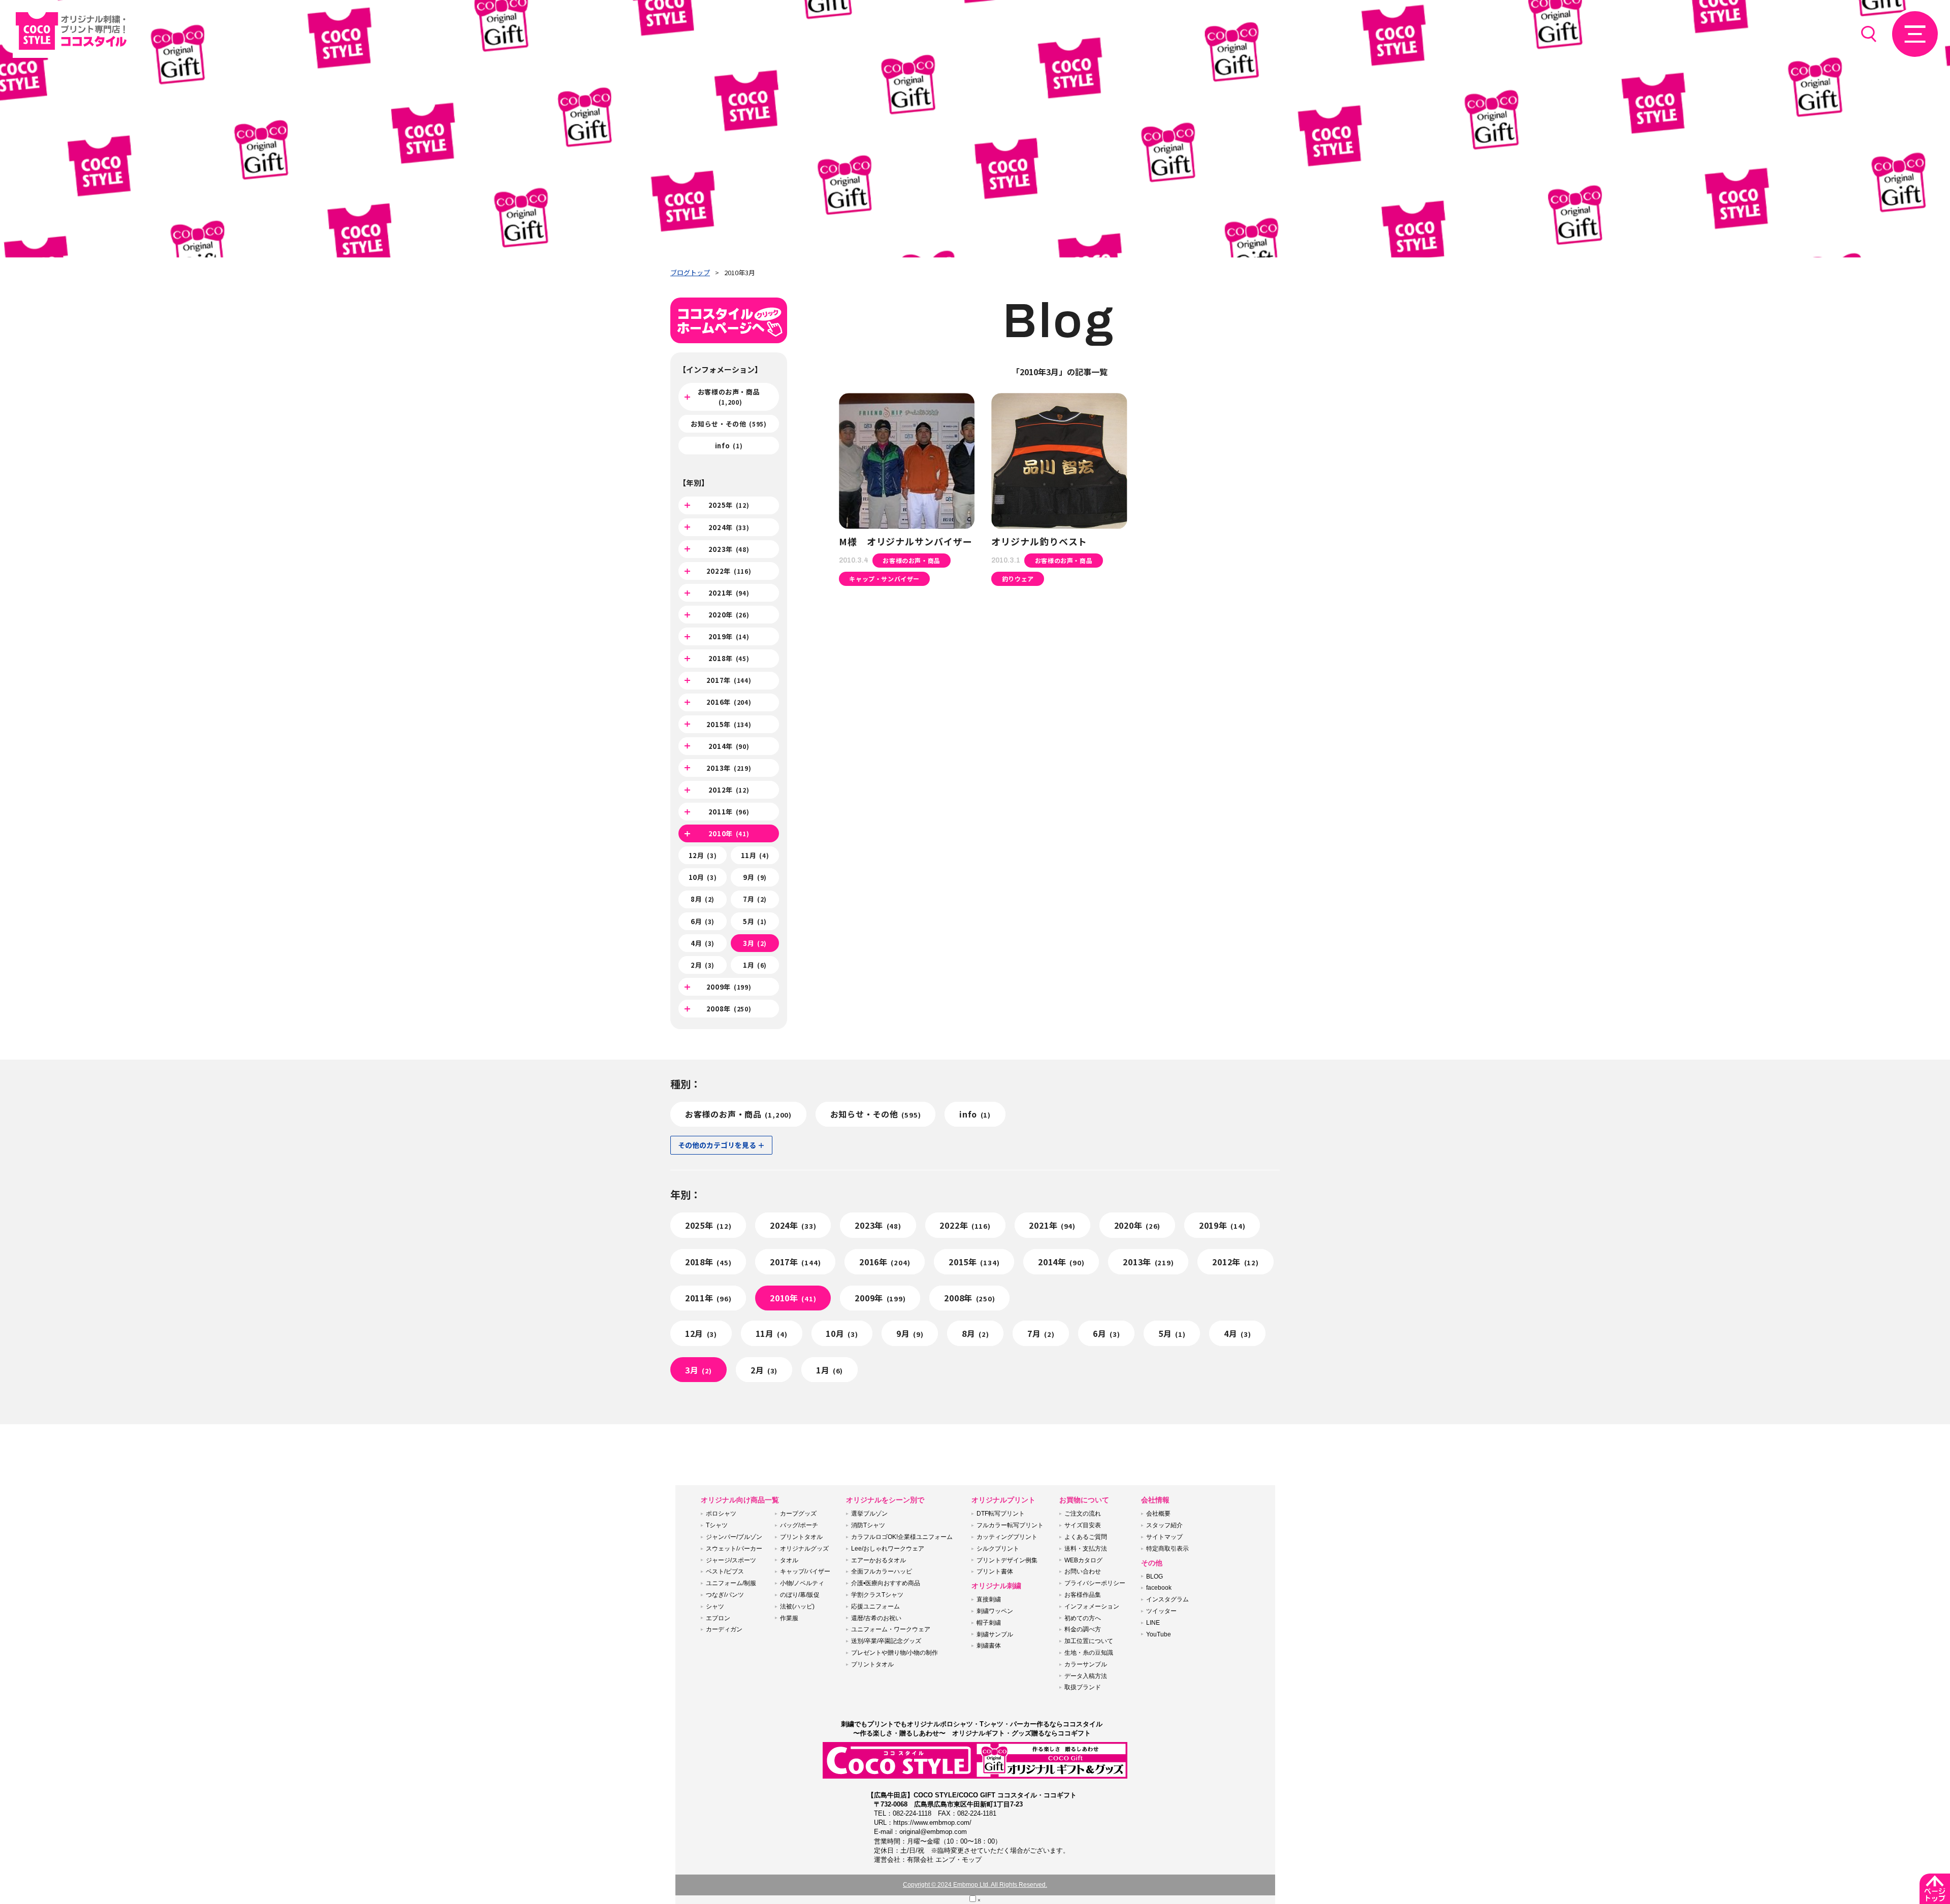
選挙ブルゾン (869, 1514)
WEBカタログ (1083, 1560)
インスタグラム (1167, 1599)
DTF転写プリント (1001, 1514)
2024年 (729, 527)
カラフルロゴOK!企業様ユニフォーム (902, 1537)
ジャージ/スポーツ (731, 1560)
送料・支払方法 (1086, 1549)
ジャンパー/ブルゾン (734, 1537)
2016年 (729, 702)
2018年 (729, 658)
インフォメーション (1092, 1606)
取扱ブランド (1083, 1687)
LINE (1153, 1623)
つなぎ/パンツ (725, 1595)
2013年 (729, 768)
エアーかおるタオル (879, 1560)
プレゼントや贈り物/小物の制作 (895, 1653)
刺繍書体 (989, 1646)
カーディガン (724, 1629)
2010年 (729, 833)
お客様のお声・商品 (729, 397)
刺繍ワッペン (995, 1611)
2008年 (729, 1009)
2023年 (729, 549)
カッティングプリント (1007, 1537)
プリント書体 (995, 1571)
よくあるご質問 (1086, 1537)
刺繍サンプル (995, 1634)
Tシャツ (717, 1525)
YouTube (1159, 1634)
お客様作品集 (1083, 1595)
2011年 (729, 812)
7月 (755, 899)
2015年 (729, 724)
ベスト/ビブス (725, 1571)
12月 (703, 855)
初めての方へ (1083, 1618)
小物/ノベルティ (802, 1583)
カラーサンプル (1086, 1664)
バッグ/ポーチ (799, 1525)
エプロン (718, 1618)
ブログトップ (690, 272)
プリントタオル (801, 1537)
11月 (755, 855)
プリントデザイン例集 (1007, 1560)
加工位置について (1089, 1641)
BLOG (1155, 1577)
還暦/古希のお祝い (876, 1618)
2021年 (729, 593)
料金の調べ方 (1083, 1629)
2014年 (729, 746)
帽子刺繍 (989, 1623)
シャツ (715, 1606)
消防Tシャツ (868, 1525)
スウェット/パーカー (734, 1549)
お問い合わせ (1083, 1571)
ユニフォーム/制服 (731, 1583)
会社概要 (1158, 1514)
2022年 (729, 571)
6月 (703, 921)
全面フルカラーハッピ (882, 1571)
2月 (703, 965)
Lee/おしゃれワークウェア (888, 1549)
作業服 (789, 1618)
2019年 (729, 636)
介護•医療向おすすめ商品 (886, 1583)
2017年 (729, 680)
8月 (703, 899)
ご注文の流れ (1083, 1514)
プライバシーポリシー (1095, 1583)
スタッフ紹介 (1164, 1525)
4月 (703, 943)
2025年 (729, 505)
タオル (789, 1560)
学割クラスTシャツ (877, 1595)
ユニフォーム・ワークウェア (891, 1629)
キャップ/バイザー (805, 1571)
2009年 (729, 987)
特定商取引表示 (1167, 1549)
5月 (755, 921)
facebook (1159, 1588)
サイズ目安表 (1083, 1525)
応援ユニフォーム (875, 1606)
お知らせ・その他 (728, 424)
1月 (755, 965)
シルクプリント (998, 1549)
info (729, 446)
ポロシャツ (721, 1514)
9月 (755, 877)
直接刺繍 (989, 1599)
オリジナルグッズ (804, 1549)
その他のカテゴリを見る (717, 1145)
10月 (703, 877)
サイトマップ (1164, 1537)
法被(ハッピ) (797, 1606)
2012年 (729, 790)
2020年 (729, 615)
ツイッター (1161, 1611)
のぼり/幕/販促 (800, 1595)
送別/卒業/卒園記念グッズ (886, 1641)
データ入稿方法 (1086, 1676)
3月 (755, 943)
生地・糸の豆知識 (1089, 1653)
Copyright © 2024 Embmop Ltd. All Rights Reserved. (975, 1885)
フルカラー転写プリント (1010, 1525)
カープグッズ (798, 1514)
